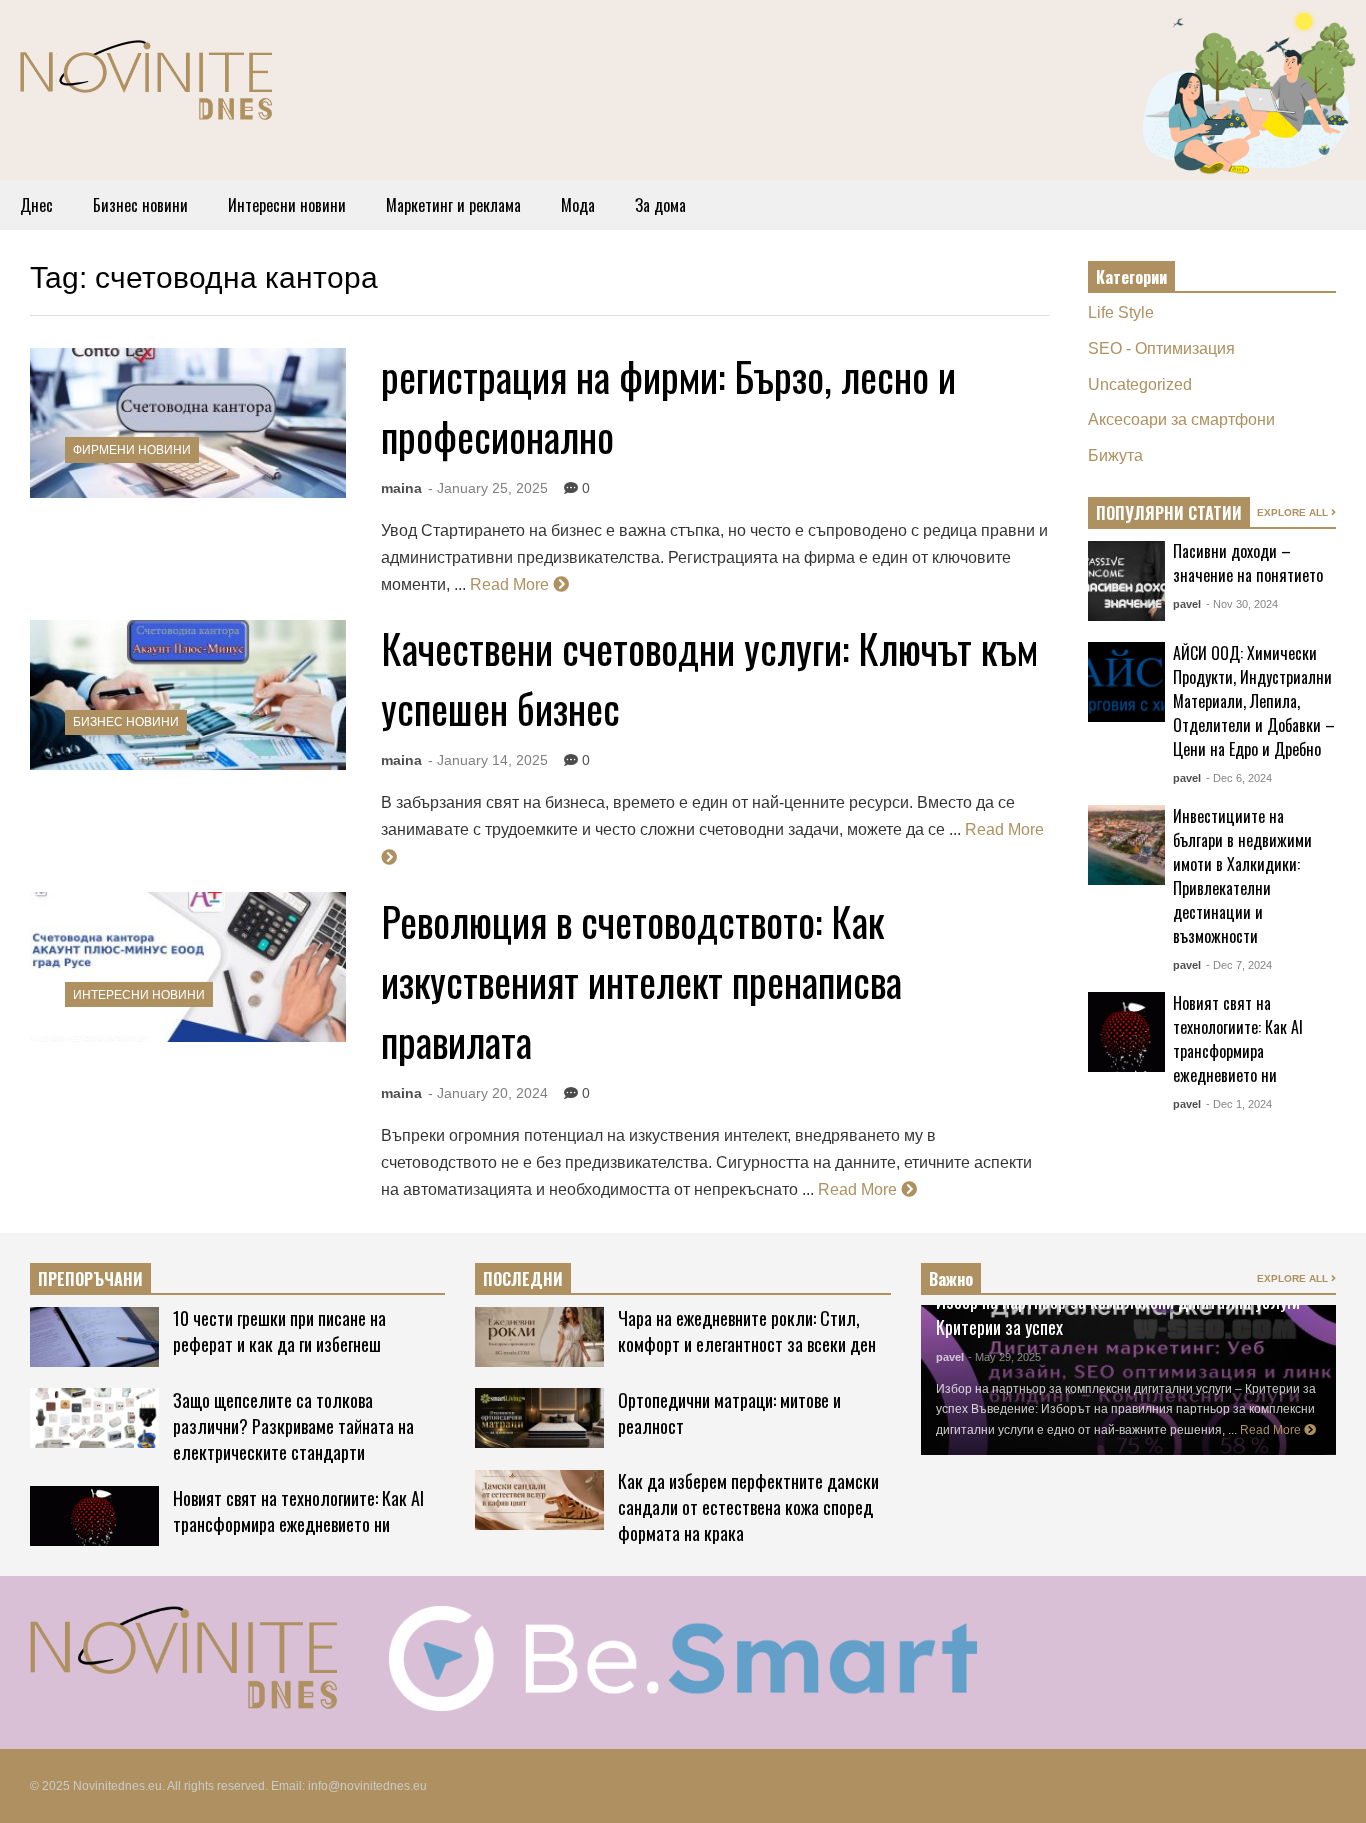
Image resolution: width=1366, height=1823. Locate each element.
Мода (578, 205)
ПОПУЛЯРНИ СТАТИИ (1169, 513)
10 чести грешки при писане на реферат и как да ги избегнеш (279, 1331)
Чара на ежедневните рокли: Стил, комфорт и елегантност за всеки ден (747, 1331)
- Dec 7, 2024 (1239, 965)
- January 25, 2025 (488, 488)
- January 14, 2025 (488, 760)
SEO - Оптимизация (1161, 348)
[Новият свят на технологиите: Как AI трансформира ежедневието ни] (1126, 1032)
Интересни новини (287, 205)
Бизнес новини (140, 205)
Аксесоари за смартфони (1181, 419)
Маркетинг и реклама (453, 205)
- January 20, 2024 (488, 1093)
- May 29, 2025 (1004, 1357)
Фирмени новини (132, 450)
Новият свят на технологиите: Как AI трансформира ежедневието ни (1238, 1039)
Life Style (1121, 312)
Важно (951, 1279)
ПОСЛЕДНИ (523, 1279)
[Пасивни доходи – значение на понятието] (1126, 581)
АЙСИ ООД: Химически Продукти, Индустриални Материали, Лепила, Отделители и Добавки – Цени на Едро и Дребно (1254, 701)
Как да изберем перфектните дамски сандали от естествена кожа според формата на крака (748, 1507)
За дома (660, 205)
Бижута (1115, 455)
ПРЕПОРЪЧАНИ (90, 1279)
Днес (36, 205)
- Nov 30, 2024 (1242, 604)
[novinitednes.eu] (146, 88)
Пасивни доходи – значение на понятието (1248, 563)
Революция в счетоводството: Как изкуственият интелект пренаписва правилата (641, 981)
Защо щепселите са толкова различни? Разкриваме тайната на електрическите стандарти (293, 1426)
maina (401, 488)
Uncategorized (1140, 384)
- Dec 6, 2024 (1239, 778)
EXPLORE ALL (1294, 512)
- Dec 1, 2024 (1239, 1104)
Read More (511, 584)
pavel (1187, 604)
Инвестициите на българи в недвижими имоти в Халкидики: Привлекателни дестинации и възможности (1242, 876)
